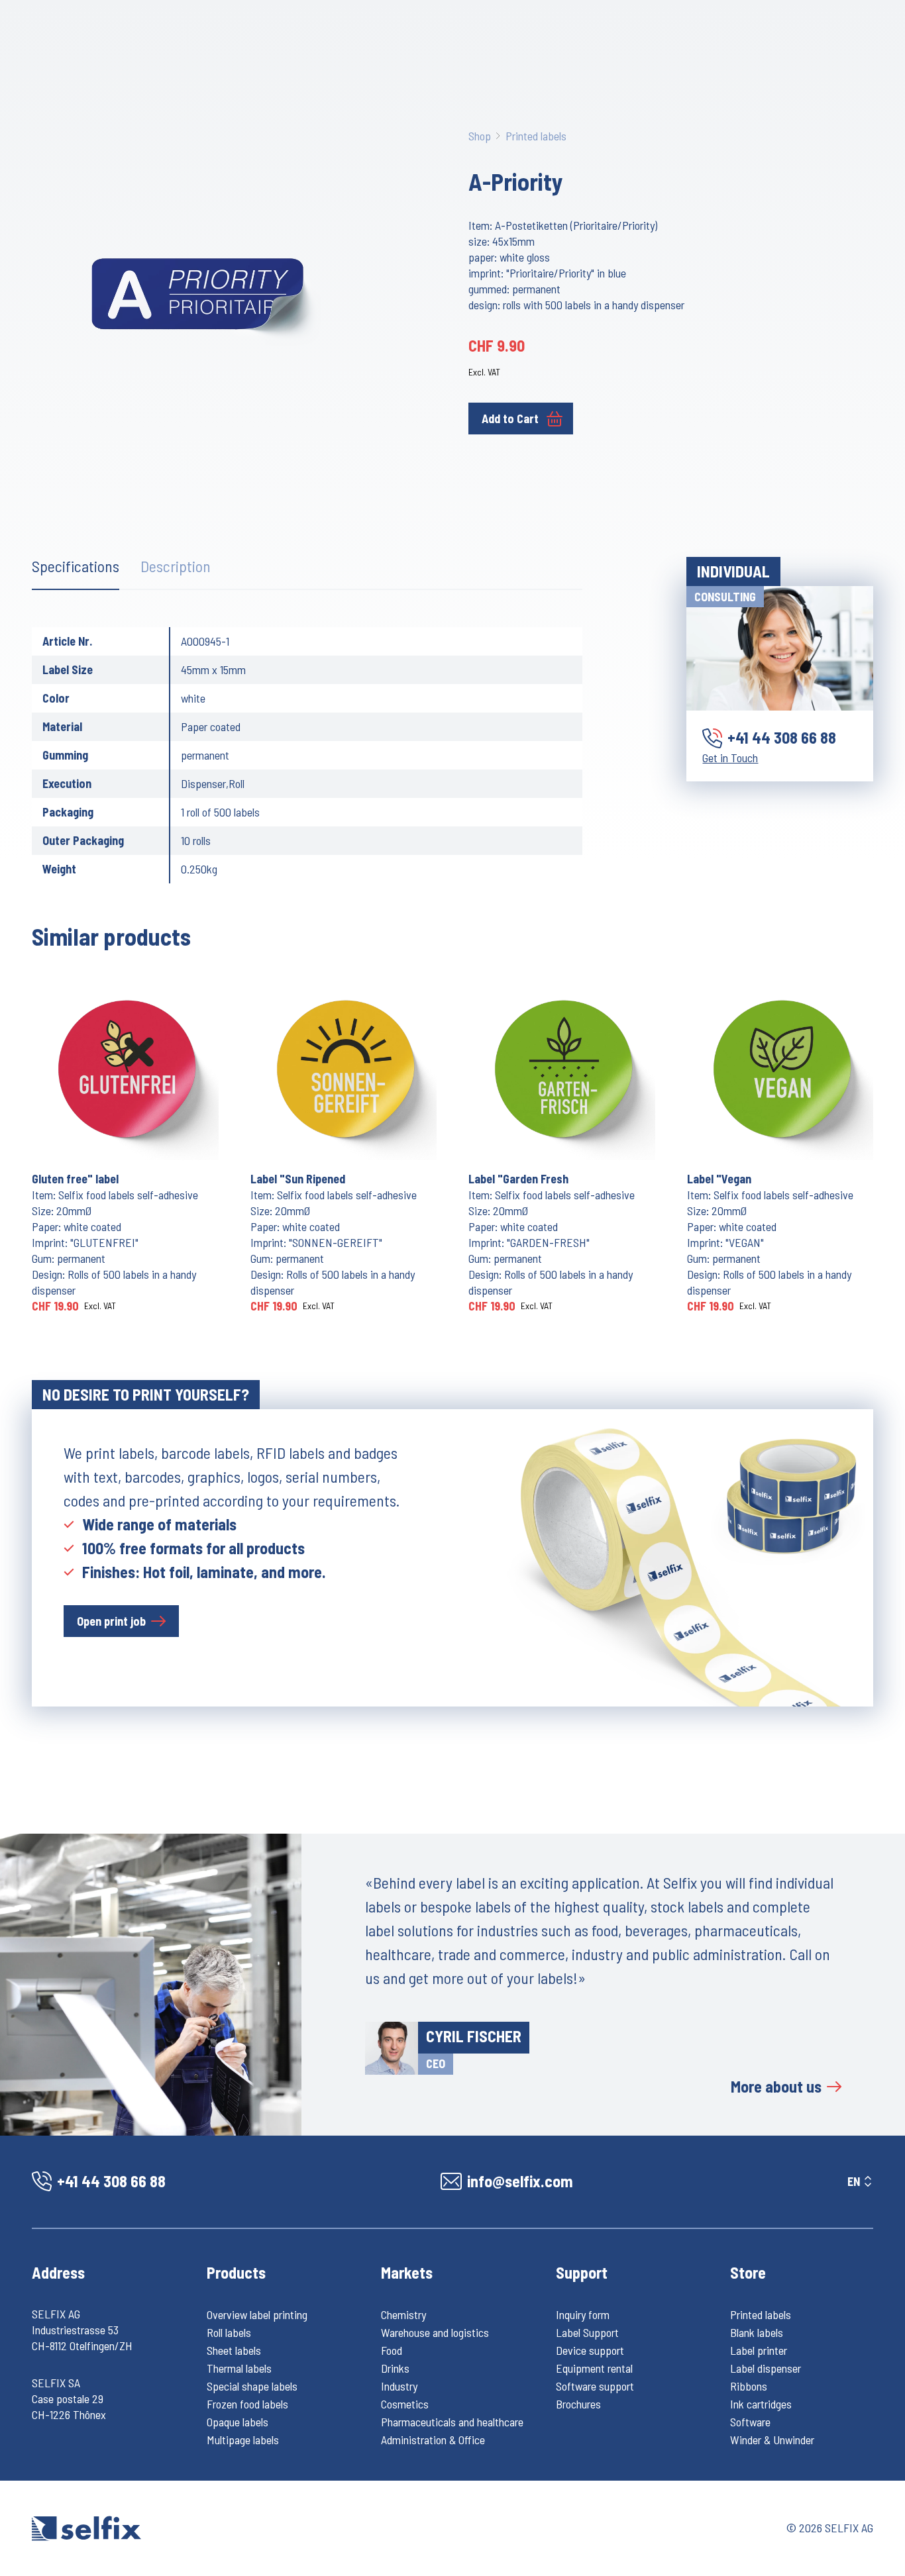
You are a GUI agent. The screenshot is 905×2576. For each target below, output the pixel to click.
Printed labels (536, 136)
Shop (480, 136)
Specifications (76, 566)
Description (176, 566)
